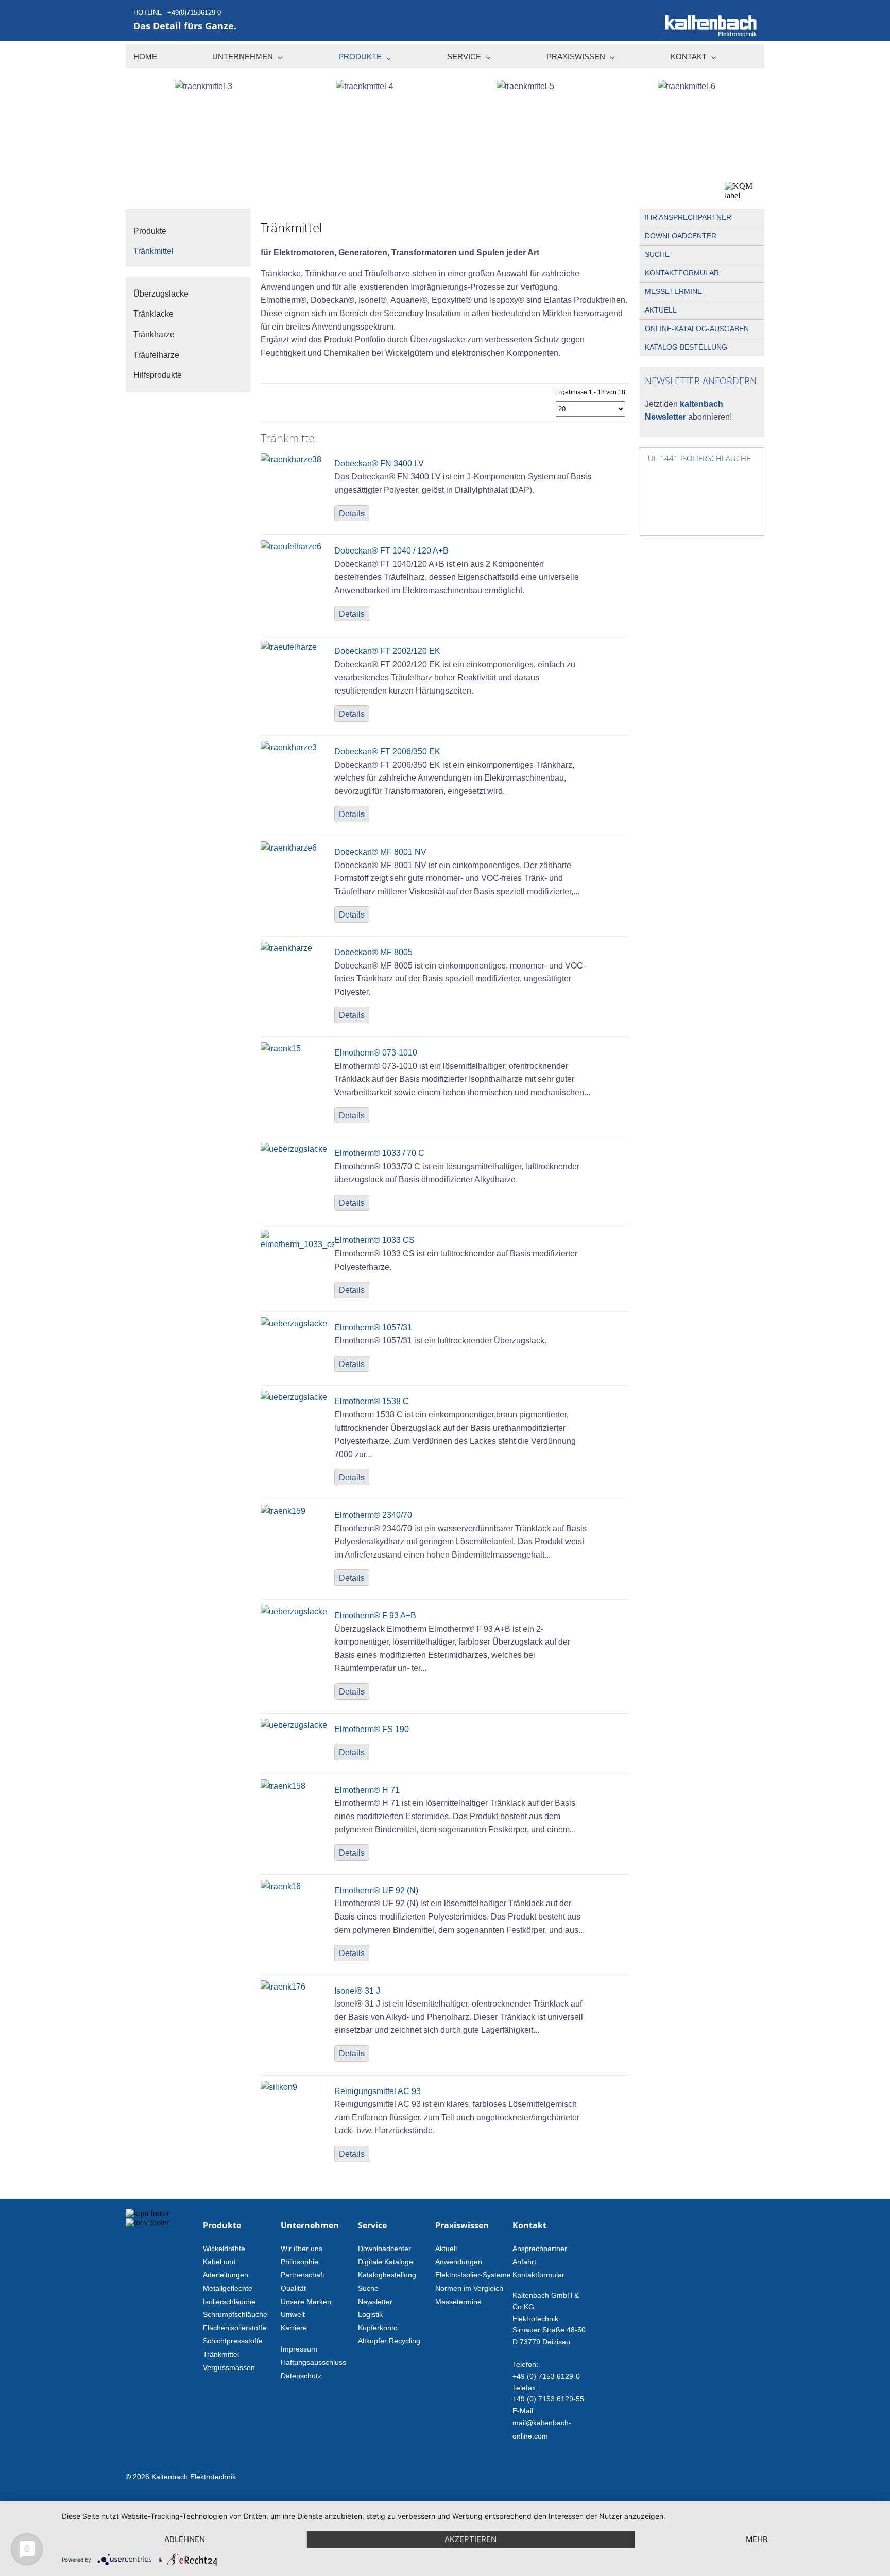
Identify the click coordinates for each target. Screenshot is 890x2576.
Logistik (370, 2314)
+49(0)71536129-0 (194, 13)
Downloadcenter (681, 236)
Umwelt (293, 2314)
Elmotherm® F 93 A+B (375, 1615)
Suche (657, 254)
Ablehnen (185, 2539)
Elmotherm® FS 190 (372, 1729)
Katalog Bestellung (686, 347)
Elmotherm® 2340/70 (373, 1515)
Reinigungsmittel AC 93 (378, 2091)
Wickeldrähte (224, 2249)
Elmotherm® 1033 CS (374, 1240)
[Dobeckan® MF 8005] (286, 948)
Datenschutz (301, 2376)
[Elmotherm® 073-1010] (281, 1049)
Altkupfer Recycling (389, 2341)
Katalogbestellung (387, 2275)
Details (352, 514)
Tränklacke (153, 314)
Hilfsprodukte (158, 375)
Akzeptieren (470, 2539)
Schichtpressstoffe (233, 2341)
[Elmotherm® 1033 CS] (297, 1244)
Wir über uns (302, 2249)
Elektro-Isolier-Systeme (473, 2275)
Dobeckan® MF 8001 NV (380, 852)
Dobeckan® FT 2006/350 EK (387, 751)
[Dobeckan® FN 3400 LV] (291, 460)
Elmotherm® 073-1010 (376, 1053)
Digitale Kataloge (386, 2262)
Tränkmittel (221, 2354)
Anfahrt (524, 2262)
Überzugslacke (161, 294)
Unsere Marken (306, 2302)
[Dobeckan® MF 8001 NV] (289, 848)
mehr (757, 2539)
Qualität (293, 2288)
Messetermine (673, 291)
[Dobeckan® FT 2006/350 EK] (289, 747)
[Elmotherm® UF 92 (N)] (281, 1886)
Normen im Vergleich (469, 2288)
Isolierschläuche (229, 2302)
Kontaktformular (682, 273)
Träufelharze (156, 355)
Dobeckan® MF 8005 (373, 952)
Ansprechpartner (540, 2249)
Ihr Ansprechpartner (688, 217)
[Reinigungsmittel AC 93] (279, 2087)
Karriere (294, 2328)
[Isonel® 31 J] (283, 1987)
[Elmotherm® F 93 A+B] (294, 1611)
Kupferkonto (378, 2328)
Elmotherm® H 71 (367, 1790)
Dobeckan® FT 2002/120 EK (387, 651)
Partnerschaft (303, 2275)
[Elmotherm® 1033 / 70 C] (294, 1149)
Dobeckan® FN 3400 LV (379, 464)
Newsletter (375, 2302)
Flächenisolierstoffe (235, 2328)
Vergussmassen (229, 2367)
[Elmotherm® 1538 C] (294, 1397)
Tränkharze (154, 334)
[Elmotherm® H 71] (283, 1786)
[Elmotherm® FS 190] (294, 1725)
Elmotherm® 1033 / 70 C (379, 1153)
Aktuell (661, 310)
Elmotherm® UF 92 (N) (376, 1890)
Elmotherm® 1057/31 (373, 1328)
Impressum (299, 2349)
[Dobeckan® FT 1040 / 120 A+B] (291, 547)
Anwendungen (459, 2262)
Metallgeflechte (228, 2288)
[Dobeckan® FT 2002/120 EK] (289, 647)
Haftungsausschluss (313, 2362)
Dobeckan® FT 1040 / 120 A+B (391, 551)
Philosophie (299, 2262)
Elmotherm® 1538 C (372, 1401)
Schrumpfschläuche (235, 2314)
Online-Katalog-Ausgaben (697, 329)
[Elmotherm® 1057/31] (294, 1324)
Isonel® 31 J (357, 1991)
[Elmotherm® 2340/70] (283, 1511)
